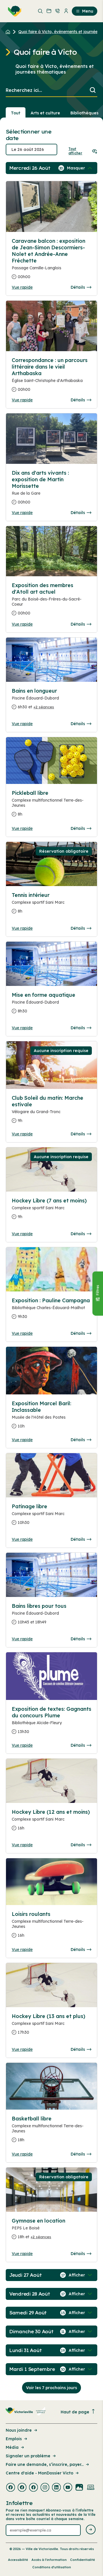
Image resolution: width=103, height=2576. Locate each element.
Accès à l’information (49, 2560)
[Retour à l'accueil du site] (9, 32)
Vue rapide (22, 287)
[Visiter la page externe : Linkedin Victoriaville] (56, 2488)
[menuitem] (13, 11)
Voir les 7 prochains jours (51, 2388)
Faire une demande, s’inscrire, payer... (45, 2464)
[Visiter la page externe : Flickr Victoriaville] (79, 2488)
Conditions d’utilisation (52, 2567)
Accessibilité (18, 2560)
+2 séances (44, 707)
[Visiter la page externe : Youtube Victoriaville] (68, 2488)
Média (12, 2447)
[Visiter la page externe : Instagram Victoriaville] (45, 2488)
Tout (16, 113)
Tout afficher (75, 151)
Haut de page (75, 2412)
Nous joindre (19, 2430)
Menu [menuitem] (88, 11)
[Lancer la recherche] (93, 91)
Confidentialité (83, 2560)
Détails (78, 287)
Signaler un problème (28, 2456)
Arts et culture (45, 113)
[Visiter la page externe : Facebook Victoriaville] (11, 2488)
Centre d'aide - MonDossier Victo (39, 2473)
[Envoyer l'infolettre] (91, 2530)
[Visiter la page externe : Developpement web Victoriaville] (91, 2488)
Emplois (14, 2439)
